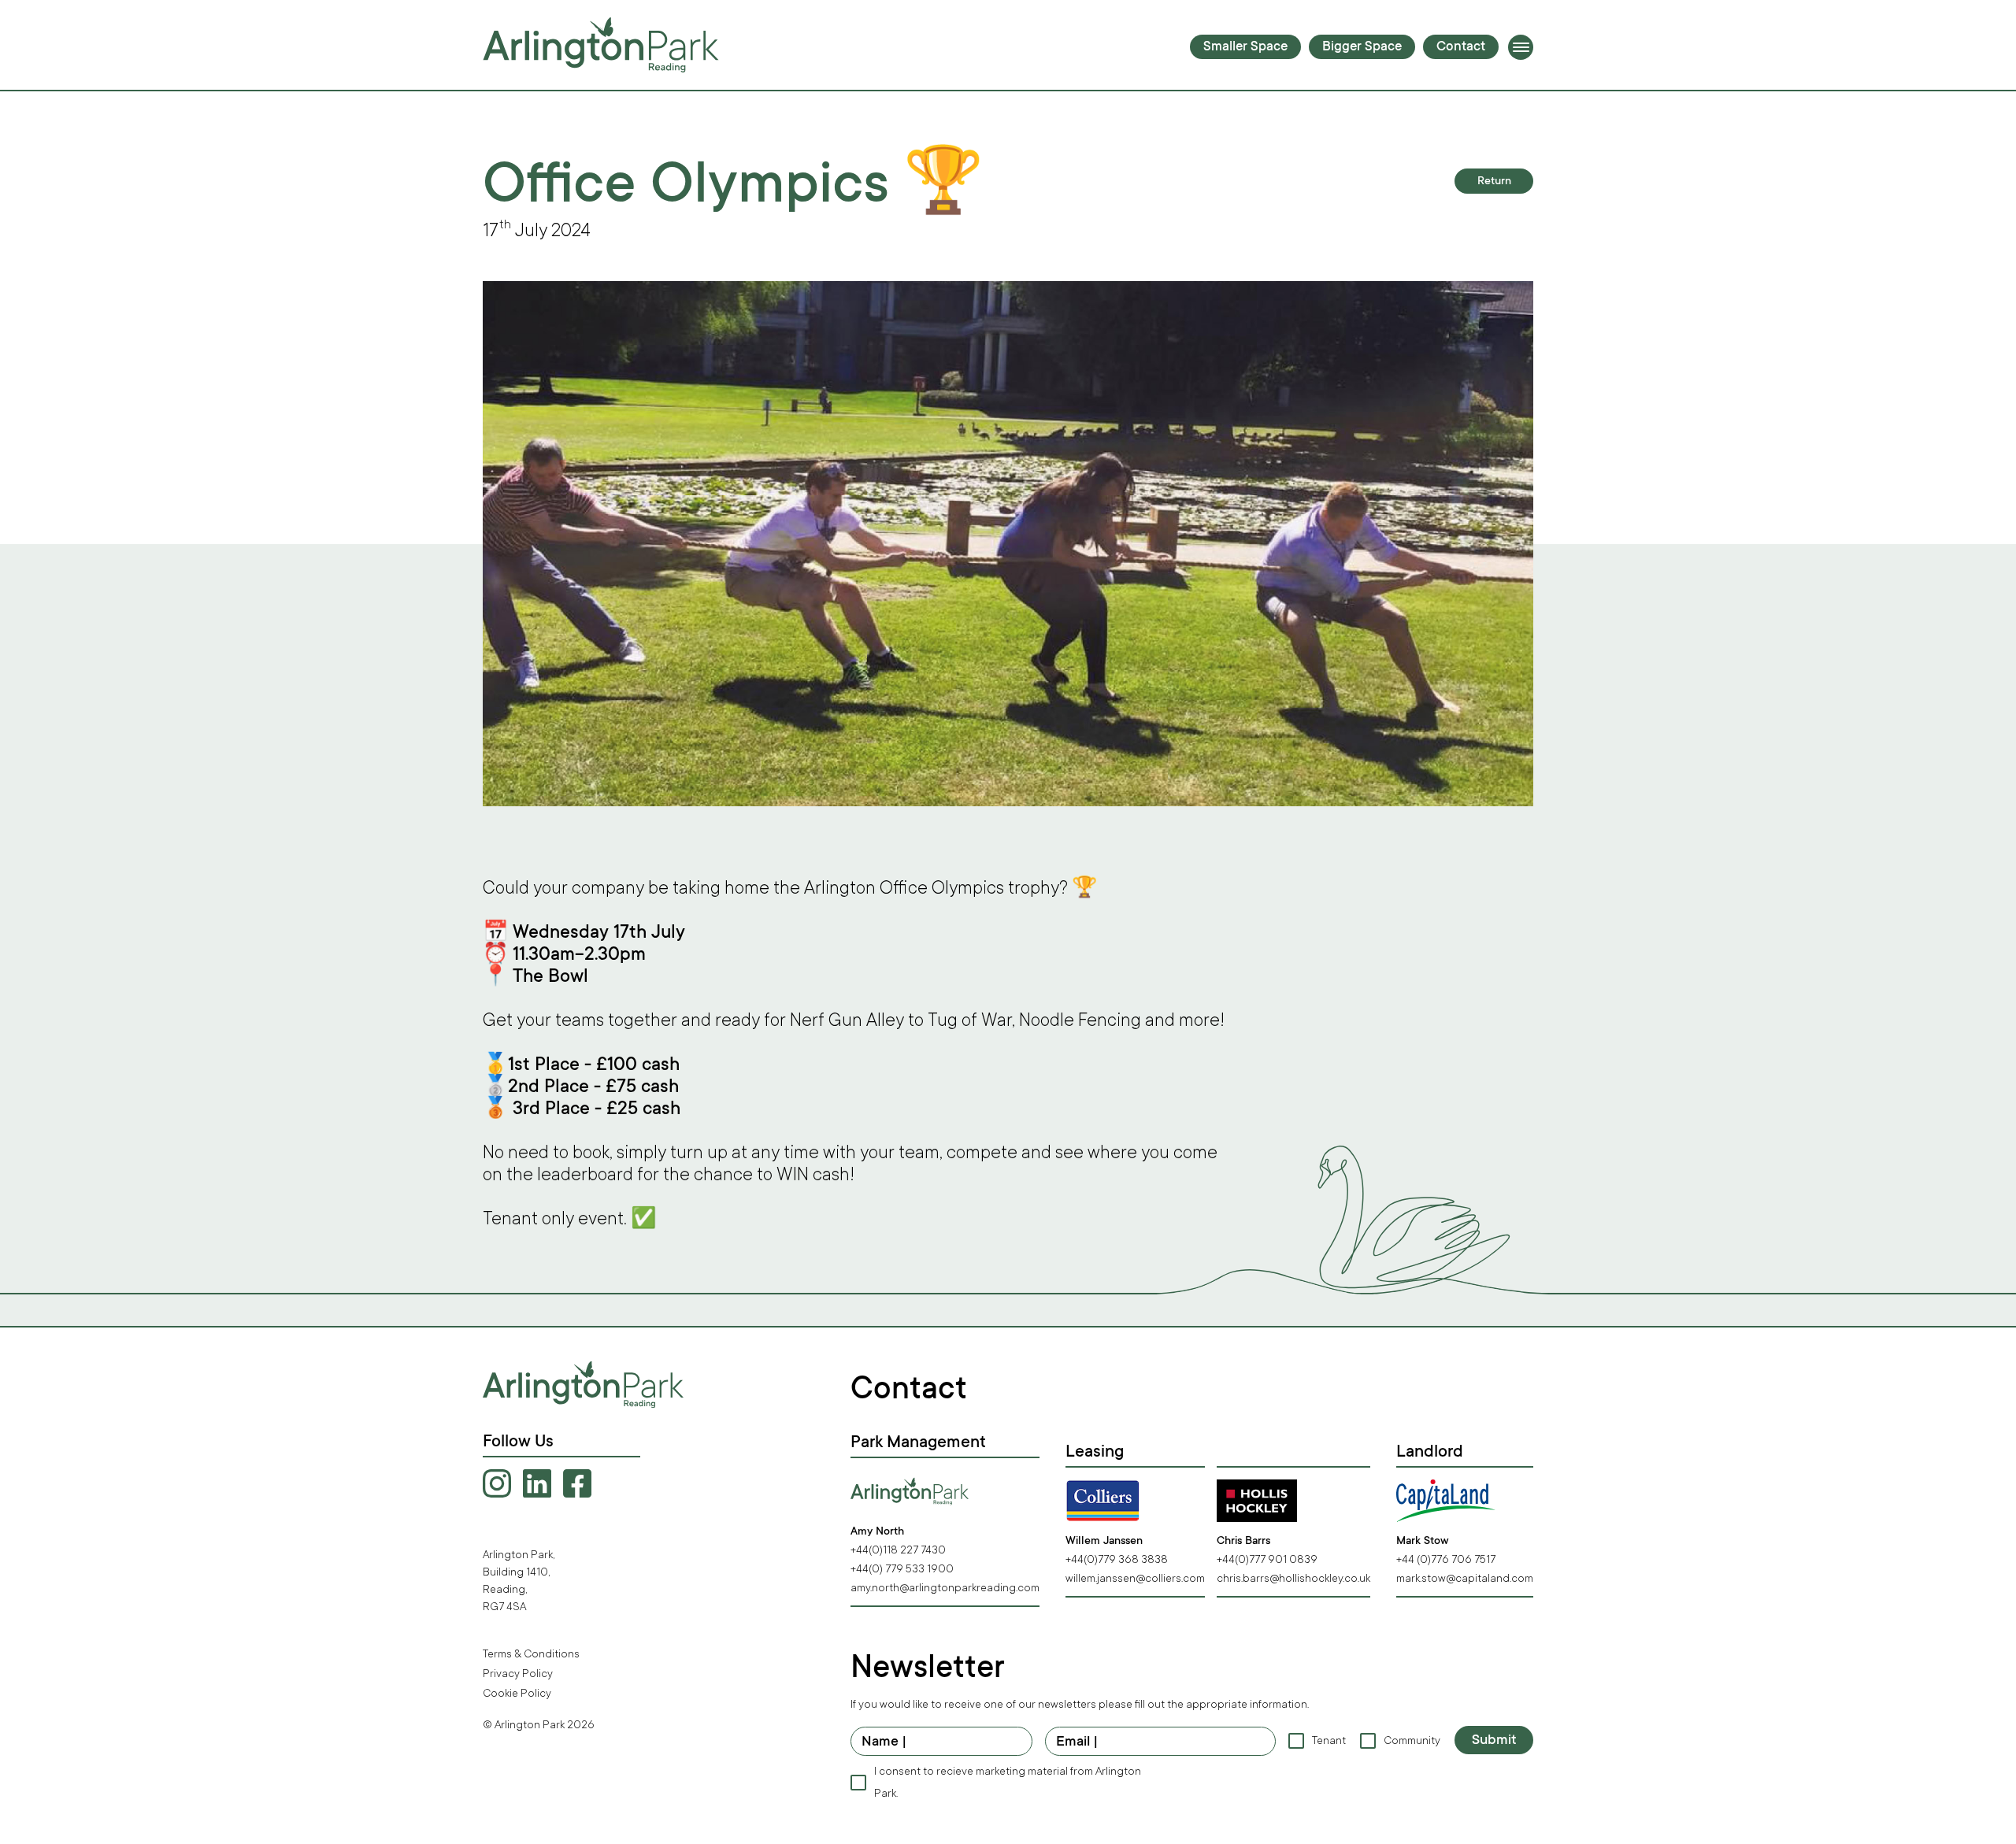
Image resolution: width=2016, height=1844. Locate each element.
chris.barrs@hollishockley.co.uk (1293, 1578)
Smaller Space (1245, 48)
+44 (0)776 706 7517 (1446, 1559)
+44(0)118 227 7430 (898, 1550)
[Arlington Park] (601, 45)
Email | (1077, 1742)
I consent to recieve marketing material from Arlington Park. (1008, 1782)
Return (1494, 182)
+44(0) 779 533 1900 (902, 1569)
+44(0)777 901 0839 (1267, 1559)
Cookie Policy (517, 1693)
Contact (1461, 48)
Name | (884, 1742)
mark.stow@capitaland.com (1465, 1578)
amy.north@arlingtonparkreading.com (945, 1588)
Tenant (1328, 1740)
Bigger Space (1362, 48)
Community (1411, 1740)
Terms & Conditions (531, 1654)
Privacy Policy (518, 1674)
